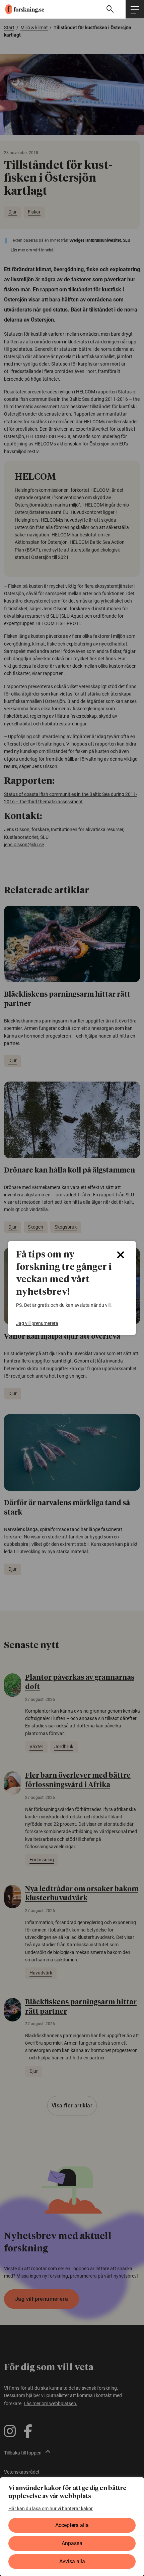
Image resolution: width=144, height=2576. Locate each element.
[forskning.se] (22, 9)
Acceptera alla (72, 2525)
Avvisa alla (72, 2561)
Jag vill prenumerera (37, 1323)
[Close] (121, 1255)
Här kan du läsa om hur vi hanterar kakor (51, 2509)
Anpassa (72, 2543)
